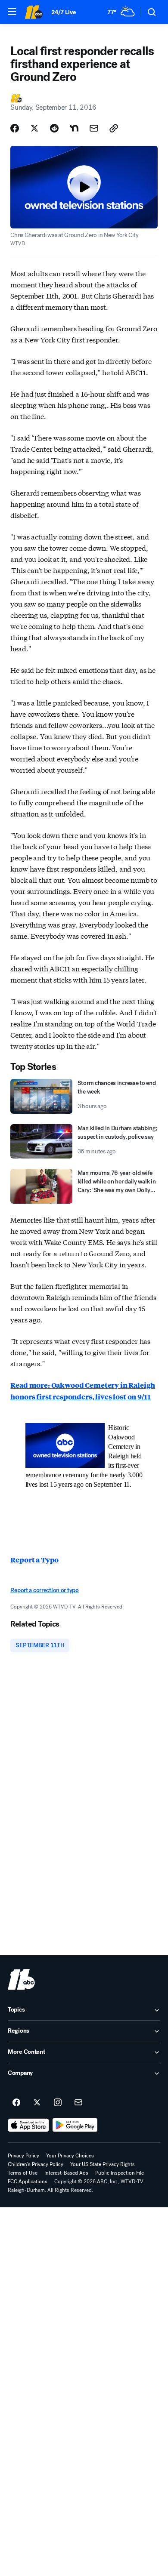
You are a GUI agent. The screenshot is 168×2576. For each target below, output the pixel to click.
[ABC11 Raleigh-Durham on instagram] (58, 2103)
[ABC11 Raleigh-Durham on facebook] (16, 2103)
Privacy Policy (23, 2156)
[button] (12, 12)
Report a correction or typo (44, 1590)
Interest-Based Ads (66, 2173)
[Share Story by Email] (94, 128)
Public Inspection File (120, 2173)
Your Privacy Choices (70, 2156)
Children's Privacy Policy (36, 2164)
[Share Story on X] (34, 128)
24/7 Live (64, 12)
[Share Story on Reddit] (54, 128)
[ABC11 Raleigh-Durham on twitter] (37, 2103)
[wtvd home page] (21, 1979)
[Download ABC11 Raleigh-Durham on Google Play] (75, 2125)
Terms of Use (23, 2173)
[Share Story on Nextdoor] (74, 128)
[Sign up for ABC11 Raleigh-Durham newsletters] (78, 2103)
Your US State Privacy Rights (103, 2164)
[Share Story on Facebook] (15, 128)
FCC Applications (28, 2182)
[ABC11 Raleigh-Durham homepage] (34, 12)
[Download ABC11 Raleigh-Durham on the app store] (28, 2125)
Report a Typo (34, 1560)
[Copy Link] (114, 128)
